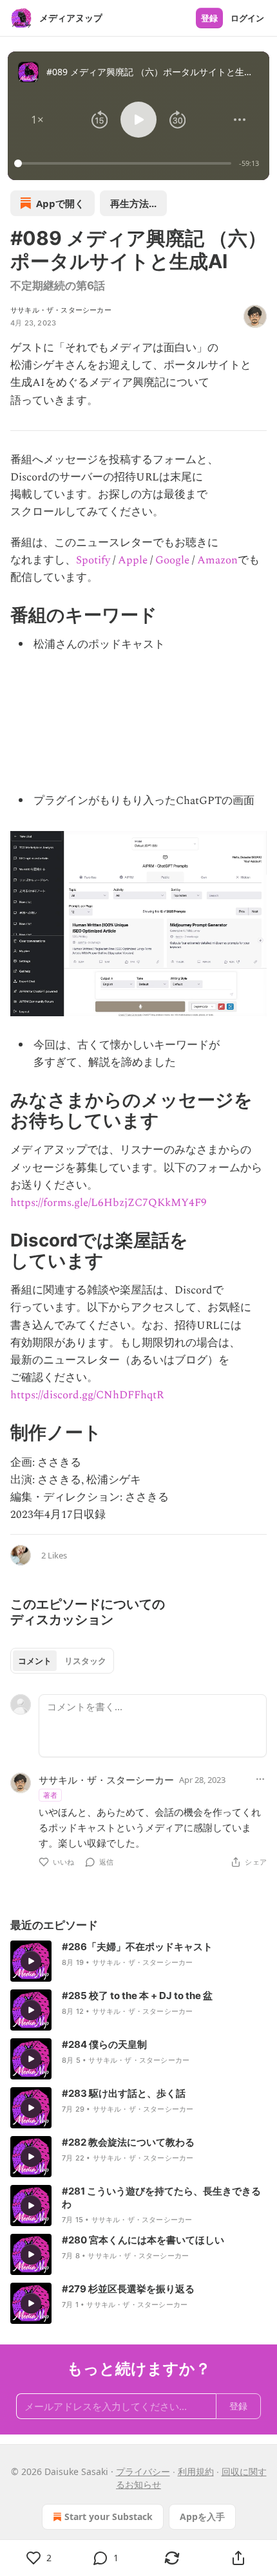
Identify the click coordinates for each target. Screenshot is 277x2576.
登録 (209, 18)
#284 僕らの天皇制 (104, 2044)
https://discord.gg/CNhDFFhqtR (87, 1395)
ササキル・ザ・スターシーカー (61, 310)
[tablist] (62, 1661)
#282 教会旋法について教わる (128, 2142)
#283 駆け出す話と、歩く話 (124, 2093)
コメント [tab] (35, 1661)
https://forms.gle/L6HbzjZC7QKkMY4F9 (109, 1203)
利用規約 (196, 2471)
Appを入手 (202, 2517)
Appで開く (60, 203)
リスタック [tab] (85, 1661)
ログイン (247, 18)
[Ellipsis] (260, 1779)
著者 (50, 1795)
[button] (37, 120)
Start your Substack (109, 2517)
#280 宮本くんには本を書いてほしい (143, 2240)
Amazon (217, 560)
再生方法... (133, 203)
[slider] (125, 163)
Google (172, 560)
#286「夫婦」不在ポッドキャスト (137, 1947)
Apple (133, 560)
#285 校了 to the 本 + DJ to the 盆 (137, 1996)
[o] (31, 1961)
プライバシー (143, 2471)
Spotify (93, 560)
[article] (138, 1961)
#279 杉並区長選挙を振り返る (128, 2289)
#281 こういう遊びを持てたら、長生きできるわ (161, 2197)
